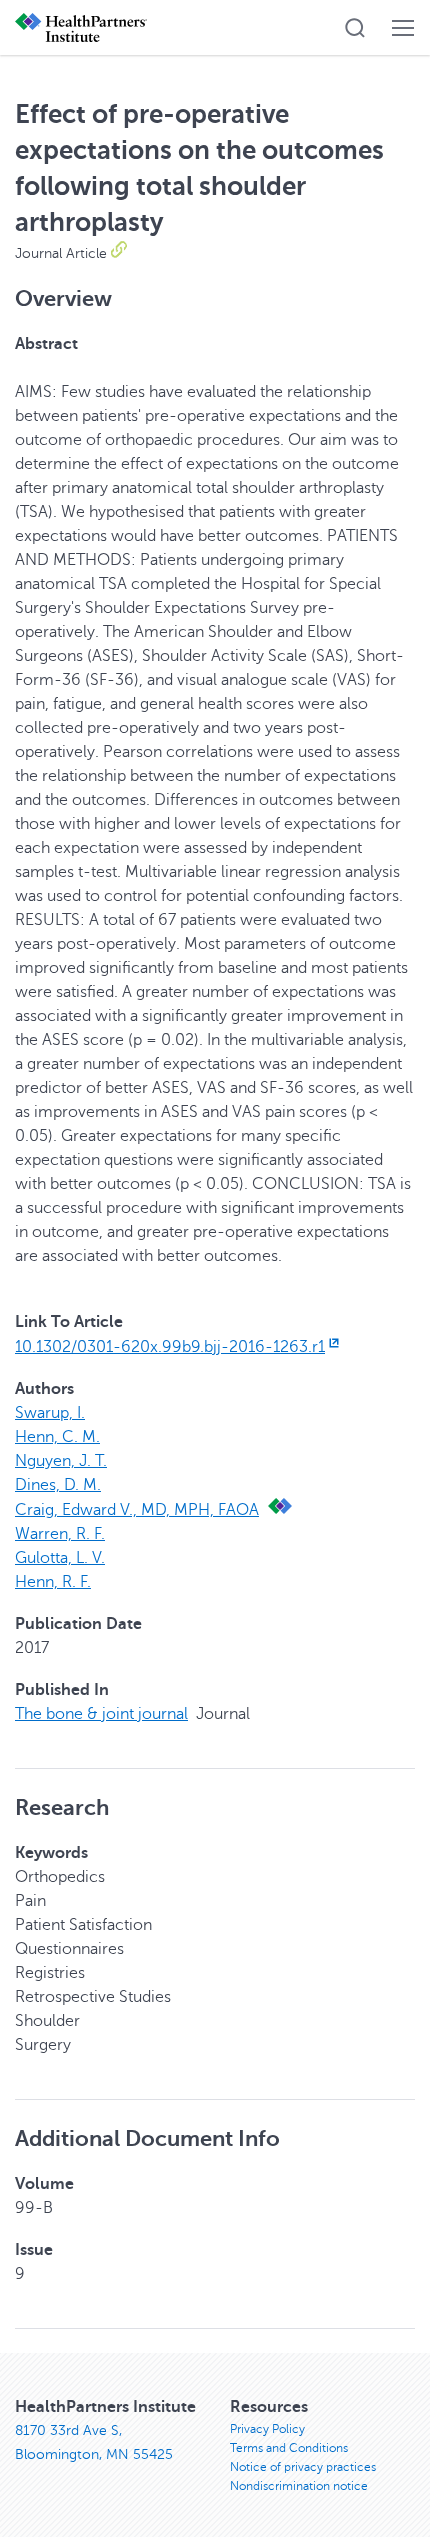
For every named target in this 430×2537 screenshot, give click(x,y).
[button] (355, 28)
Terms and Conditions (289, 2448)
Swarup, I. (50, 1413)
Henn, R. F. (53, 1582)
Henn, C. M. (57, 1437)
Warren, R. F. (60, 1534)
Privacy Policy (267, 2429)
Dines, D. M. (58, 1485)
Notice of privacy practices (303, 2467)
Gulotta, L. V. (60, 1558)
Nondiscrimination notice (299, 2486)
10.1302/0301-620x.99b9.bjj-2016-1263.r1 (170, 1347)
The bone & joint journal (101, 1714)
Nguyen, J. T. (61, 1461)
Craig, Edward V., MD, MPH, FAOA (137, 1510)
